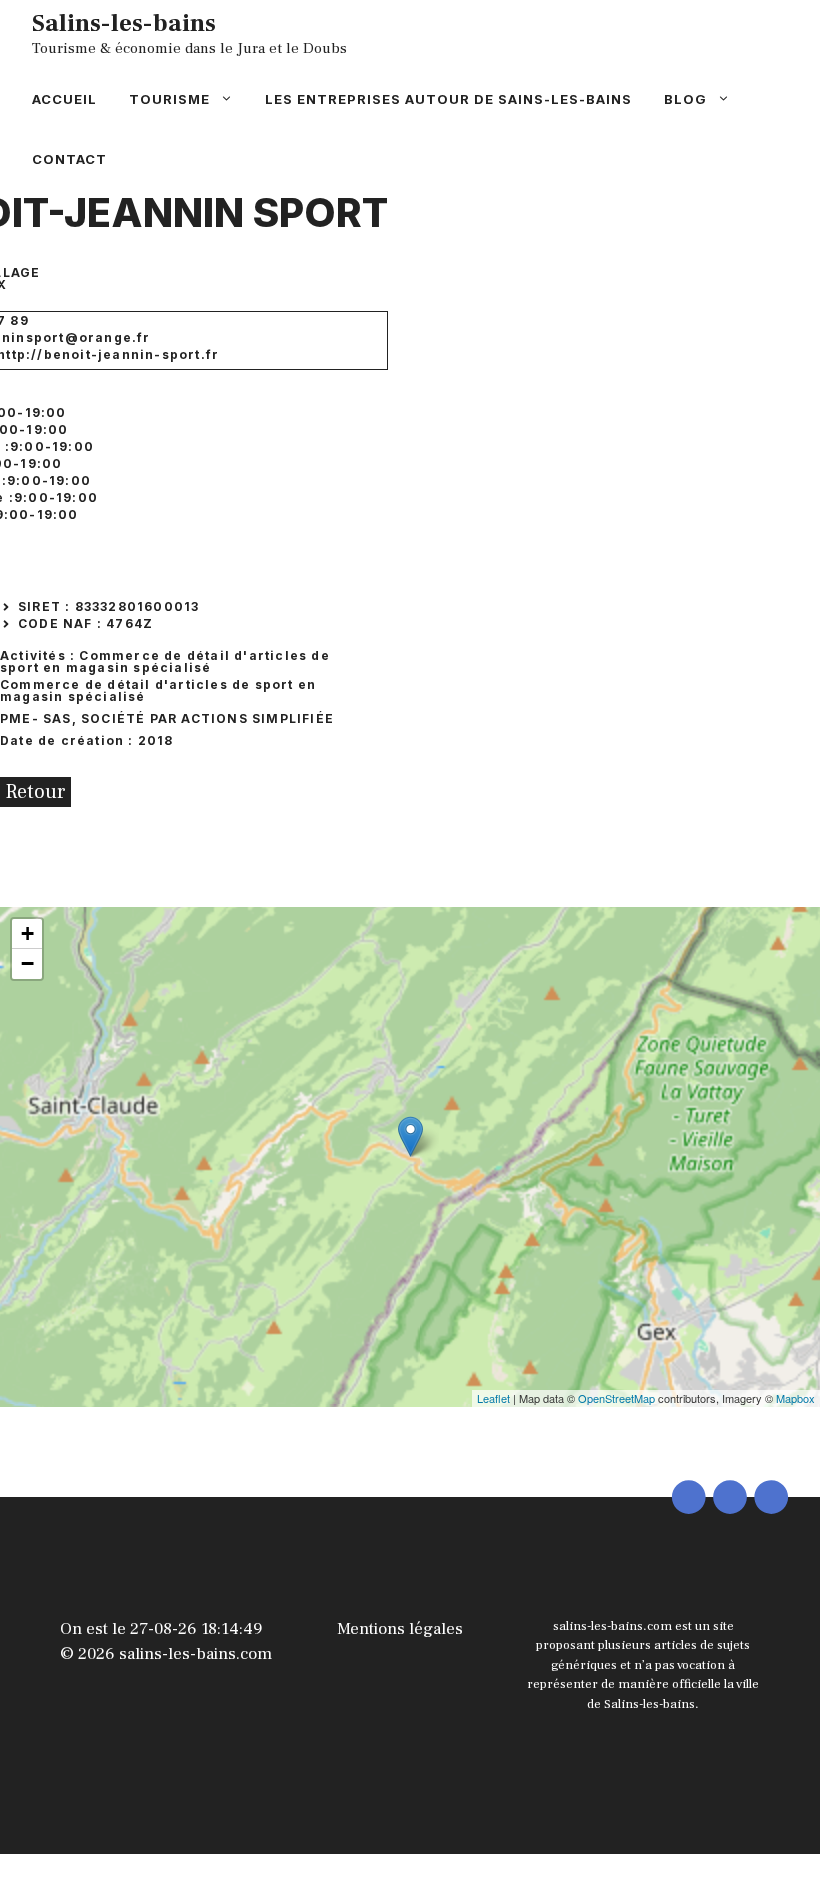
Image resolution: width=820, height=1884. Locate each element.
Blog (685, 99)
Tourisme (169, 99)
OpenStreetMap (616, 1398)
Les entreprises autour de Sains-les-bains (448, 99)
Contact (69, 159)
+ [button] (27, 933)
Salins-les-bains (124, 23)
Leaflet (493, 1398)
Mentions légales (400, 1629)
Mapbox (795, 1398)
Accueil (64, 99)
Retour (35, 792)
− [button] (27, 963)
